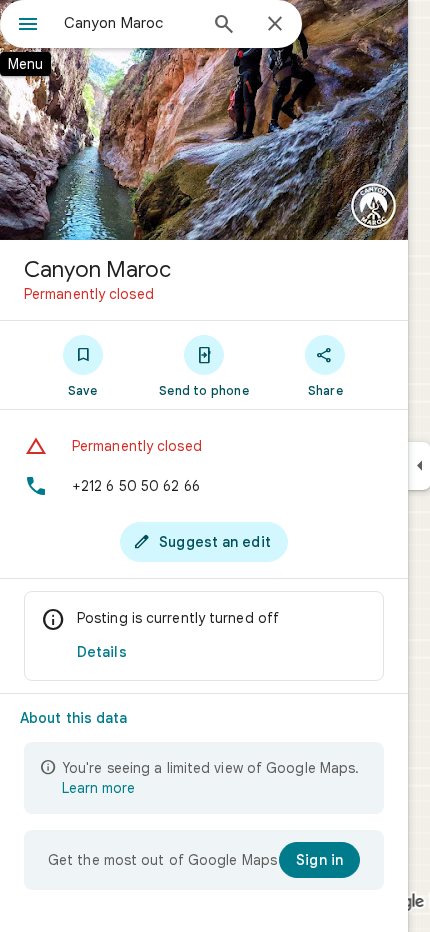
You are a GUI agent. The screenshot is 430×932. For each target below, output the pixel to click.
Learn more (98, 788)
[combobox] (130, 23)
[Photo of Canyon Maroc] (204, 120)
